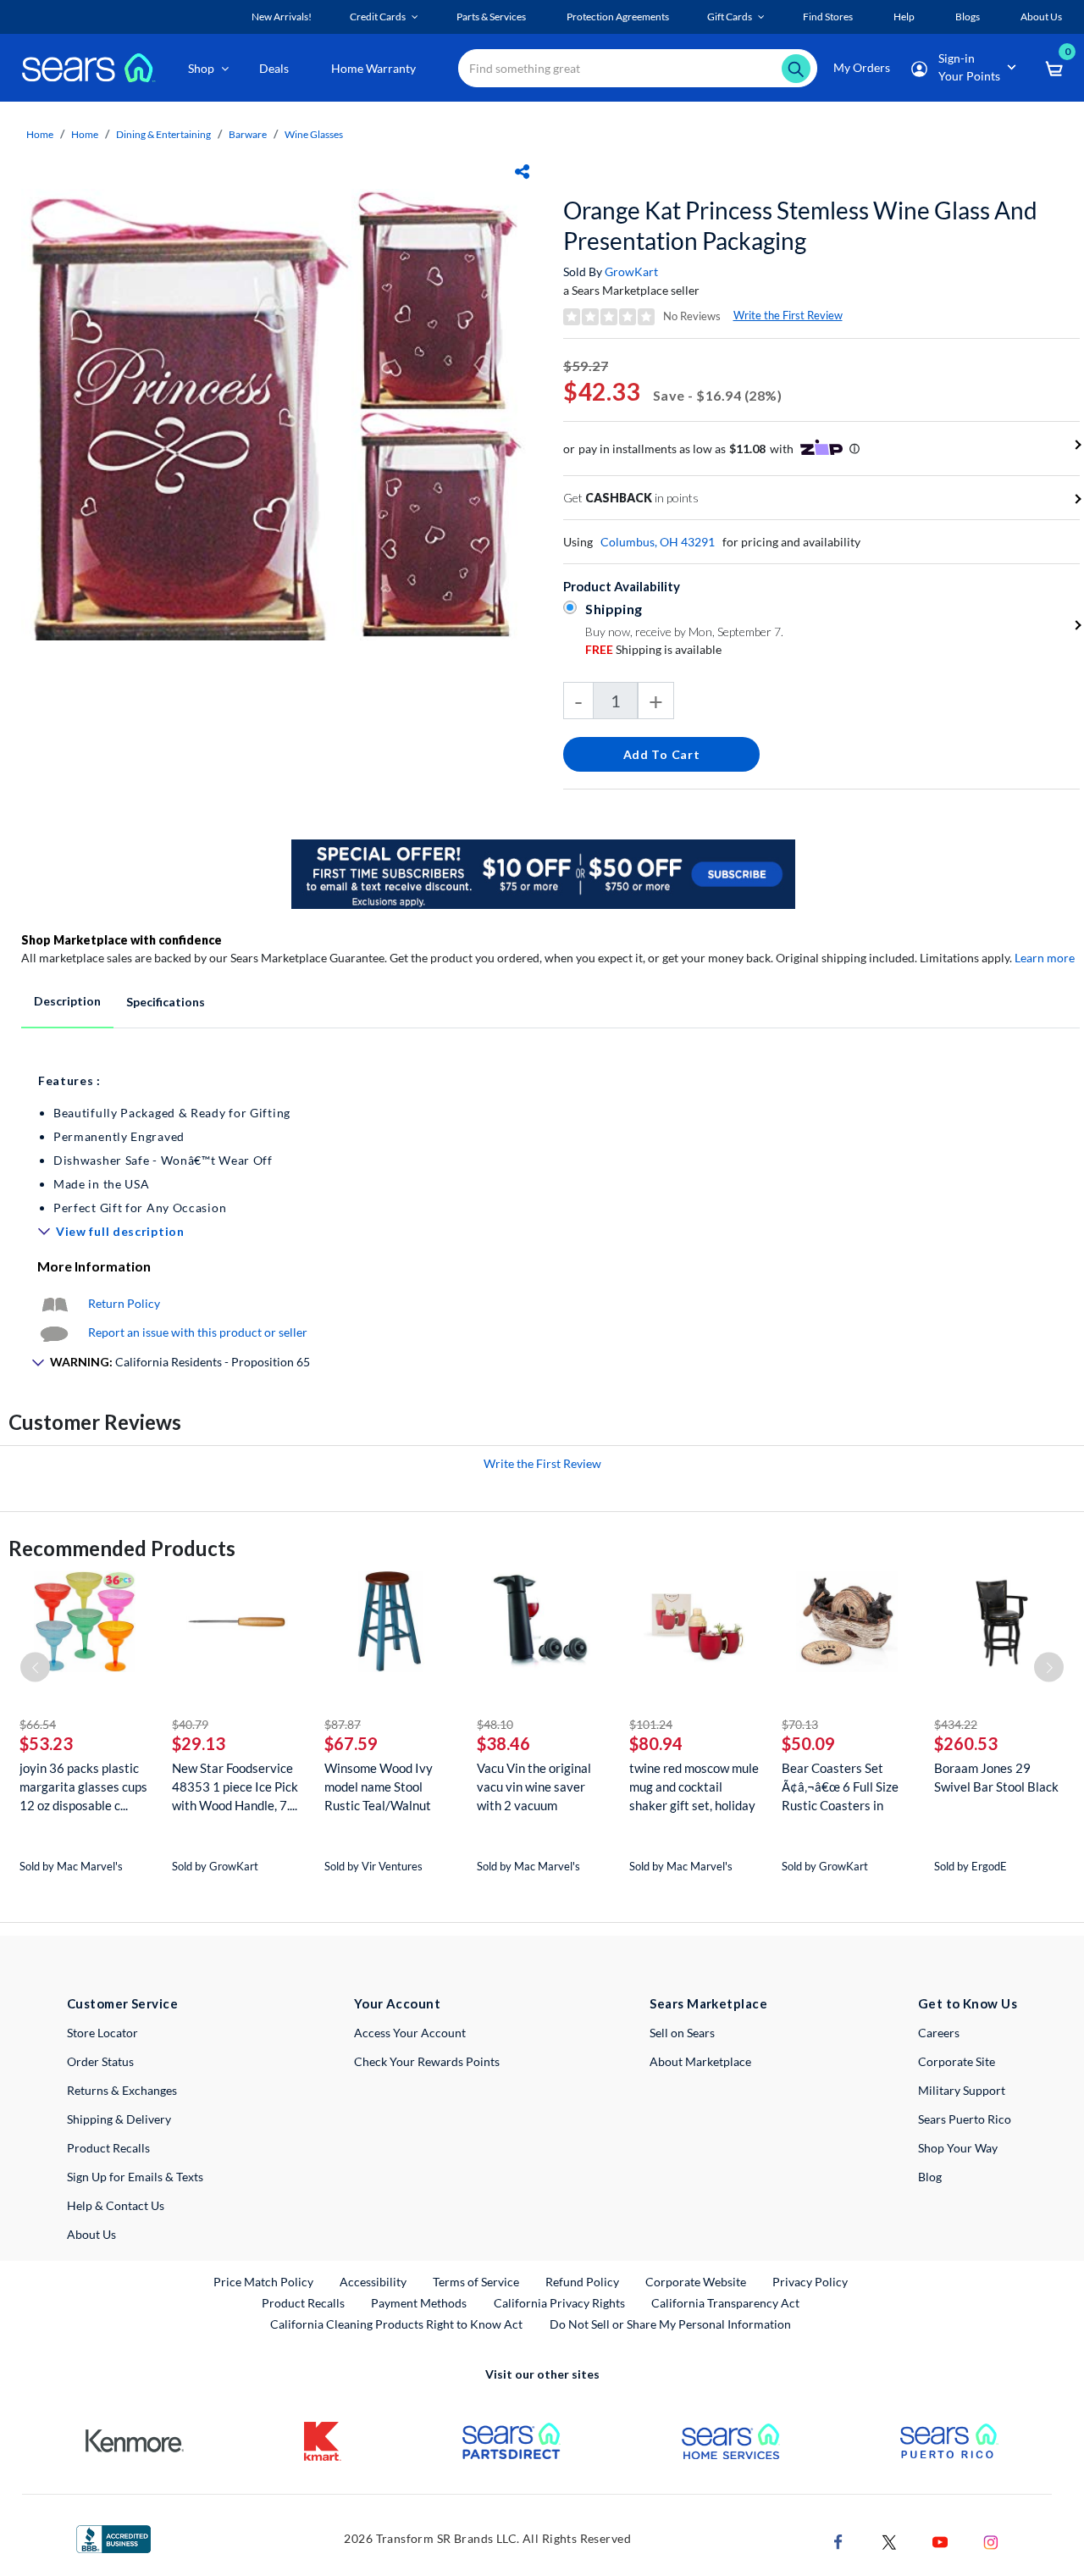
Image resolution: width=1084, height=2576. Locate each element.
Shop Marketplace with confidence (122, 940)
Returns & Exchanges (122, 2090)
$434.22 (956, 1724)
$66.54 (38, 1724)
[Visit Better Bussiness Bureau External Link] (113, 2537)
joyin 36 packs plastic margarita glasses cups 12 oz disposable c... (83, 1787)
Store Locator (102, 2033)
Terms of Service (476, 2282)
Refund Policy (582, 2282)
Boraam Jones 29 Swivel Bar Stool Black (996, 1777)
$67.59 (351, 1743)
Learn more (1045, 958)
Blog (930, 2177)
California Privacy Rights (559, 2303)
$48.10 (495, 1724)
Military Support (962, 2090)
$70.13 (800, 1724)
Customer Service (122, 2003)
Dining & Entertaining (163, 134)
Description (67, 1001)
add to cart (662, 754)
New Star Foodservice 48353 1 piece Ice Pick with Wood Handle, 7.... (235, 1787)
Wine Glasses (314, 134)
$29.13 (199, 1743)
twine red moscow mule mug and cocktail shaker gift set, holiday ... (694, 1787)
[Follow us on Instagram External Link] (991, 2540)
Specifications (166, 1002)
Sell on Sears (682, 2033)
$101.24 (651, 1724)
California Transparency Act (725, 2303)
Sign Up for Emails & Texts (135, 2177)
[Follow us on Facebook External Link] (838, 2540)
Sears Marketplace (708, 2003)
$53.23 (46, 1743)
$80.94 (656, 1743)
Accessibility (373, 2282)
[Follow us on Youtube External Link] (940, 2540)
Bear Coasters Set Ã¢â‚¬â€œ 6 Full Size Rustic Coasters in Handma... (840, 1787)
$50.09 (808, 1743)
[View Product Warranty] (54, 1303)
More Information (94, 1266)
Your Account (397, 2003)
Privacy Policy (810, 2282)
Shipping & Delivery (119, 2119)
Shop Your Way (958, 2148)
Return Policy (124, 1303)
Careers (939, 2033)
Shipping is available (653, 649)
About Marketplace (700, 2061)
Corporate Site (957, 2061)
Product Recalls (108, 2148)
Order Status (100, 2061)
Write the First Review (788, 315)
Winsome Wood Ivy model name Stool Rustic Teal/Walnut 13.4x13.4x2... (379, 1787)
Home (40, 134)
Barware (248, 134)
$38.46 (503, 1743)
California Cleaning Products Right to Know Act (396, 2324)
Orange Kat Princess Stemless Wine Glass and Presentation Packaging (800, 225)
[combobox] (638, 68)
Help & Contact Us (116, 2205)
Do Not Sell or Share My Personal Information (670, 2324)
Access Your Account (410, 2033)
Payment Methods (419, 2303)
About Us (91, 2234)
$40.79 (190, 1724)
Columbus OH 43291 (658, 542)
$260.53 (966, 1743)
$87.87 (343, 1724)
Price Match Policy (263, 2282)
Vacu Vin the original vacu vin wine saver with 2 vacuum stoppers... (534, 1787)
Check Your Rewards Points (427, 2061)
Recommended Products (122, 1548)
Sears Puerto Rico (965, 2119)
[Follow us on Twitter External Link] (889, 2540)
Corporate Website (697, 2281)
